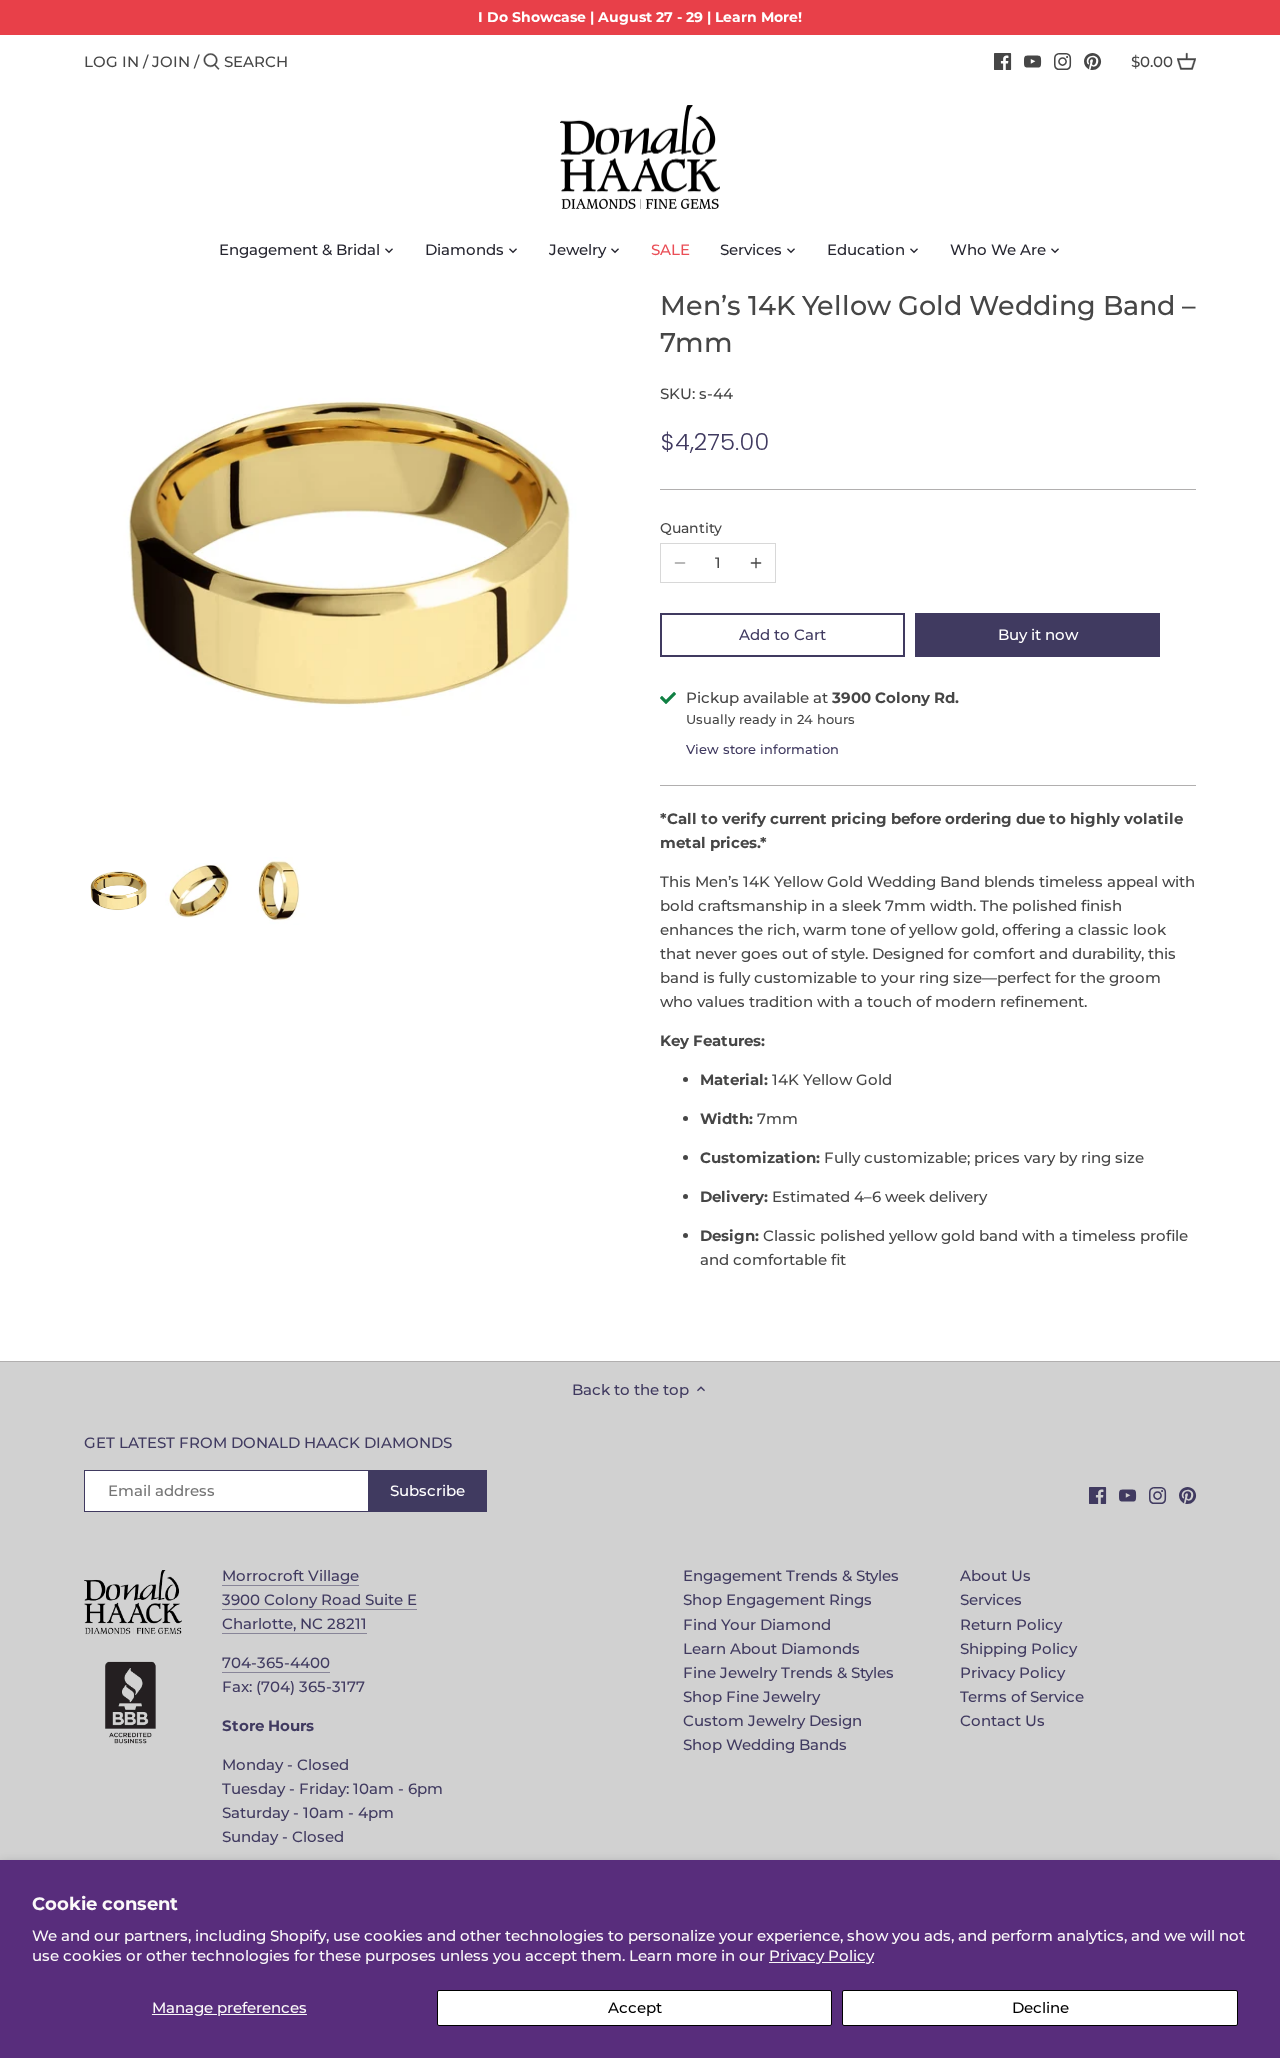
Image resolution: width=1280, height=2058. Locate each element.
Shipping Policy (1018, 1648)
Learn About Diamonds (771, 1648)
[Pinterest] (1092, 61)
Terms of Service (1022, 1696)
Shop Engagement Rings (777, 1599)
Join (171, 61)
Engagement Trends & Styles (791, 1575)
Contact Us (1002, 1720)
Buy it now (1038, 634)
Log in (111, 61)
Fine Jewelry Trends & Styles (788, 1672)
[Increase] (756, 563)
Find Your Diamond (757, 1624)
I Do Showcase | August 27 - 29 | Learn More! (640, 17)
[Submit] (211, 62)
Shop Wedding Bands (765, 1744)
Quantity (691, 528)
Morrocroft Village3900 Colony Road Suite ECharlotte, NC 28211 (319, 1599)
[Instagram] (1062, 61)
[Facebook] (1002, 61)
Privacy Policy (821, 1955)
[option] (119, 891)
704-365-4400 (276, 1662)
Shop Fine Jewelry (751, 1696)
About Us (995, 1575)
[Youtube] (1032, 61)
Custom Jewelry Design (772, 1720)
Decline (1040, 2007)
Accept (635, 2007)
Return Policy (1011, 1624)
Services (991, 1599)
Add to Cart (782, 634)
